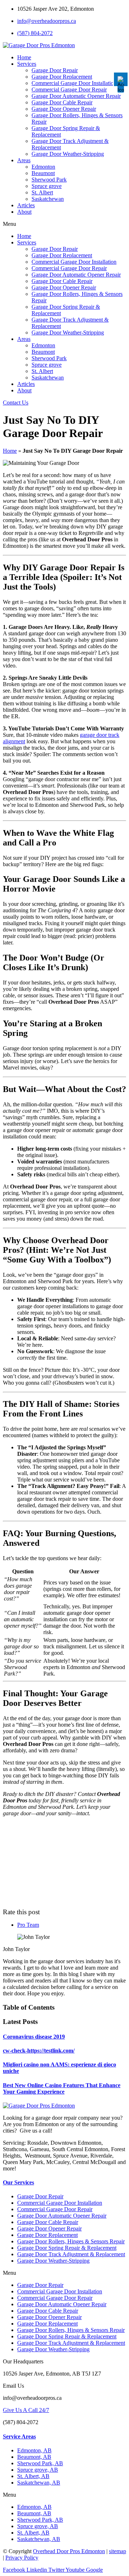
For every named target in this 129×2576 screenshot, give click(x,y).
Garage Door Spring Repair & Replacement (67, 2248)
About (24, 212)
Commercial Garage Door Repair (69, 90)
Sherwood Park (49, 180)
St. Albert (42, 192)
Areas (24, 160)
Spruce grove (47, 186)
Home (24, 57)
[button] (64, 224)
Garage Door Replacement (62, 77)
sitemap (118, 2551)
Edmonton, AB (34, 2450)
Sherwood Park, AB (40, 2463)
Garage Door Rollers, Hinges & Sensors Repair (71, 2241)
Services (27, 64)
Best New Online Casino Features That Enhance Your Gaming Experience (62, 2088)
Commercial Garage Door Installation (74, 83)
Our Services (18, 2182)
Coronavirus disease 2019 (34, 2037)
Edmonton (43, 167)
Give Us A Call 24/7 (26, 2410)
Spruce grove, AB (38, 2470)
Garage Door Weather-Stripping (68, 154)
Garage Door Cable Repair (62, 102)
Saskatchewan (48, 199)
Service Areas (19, 2436)
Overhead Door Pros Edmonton (69, 2551)
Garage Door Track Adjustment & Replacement (71, 2254)
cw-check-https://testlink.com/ (39, 2051)
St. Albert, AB (33, 2476)
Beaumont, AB (34, 2457)
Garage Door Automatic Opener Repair (76, 96)
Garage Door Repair (55, 70)
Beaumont (43, 173)
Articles (26, 205)
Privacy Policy (22, 2558)
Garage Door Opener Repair (64, 109)
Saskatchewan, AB (39, 2483)
